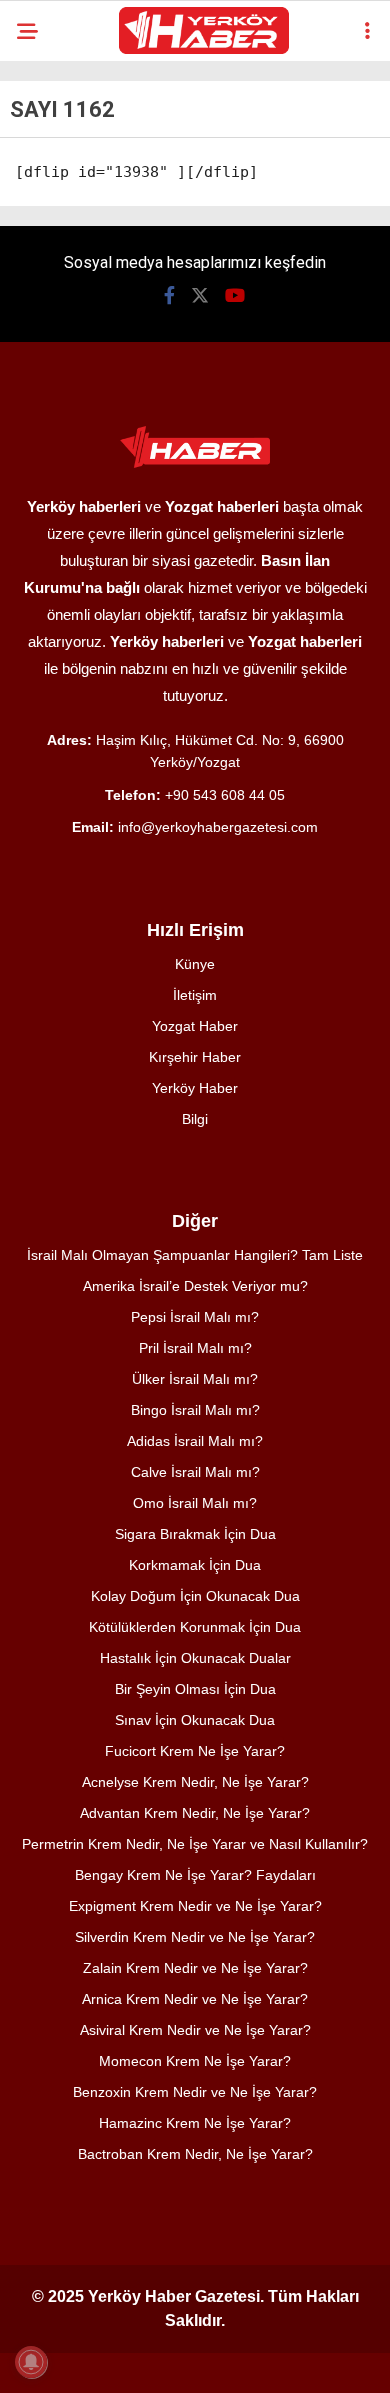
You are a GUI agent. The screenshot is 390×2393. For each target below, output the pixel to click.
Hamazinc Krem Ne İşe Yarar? (195, 2123)
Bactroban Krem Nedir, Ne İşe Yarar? (195, 2154)
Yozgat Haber (195, 1026)
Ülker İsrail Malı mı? (195, 1379)
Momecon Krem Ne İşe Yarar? (195, 2061)
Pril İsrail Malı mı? (195, 1348)
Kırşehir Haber (195, 1057)
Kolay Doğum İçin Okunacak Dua (195, 1596)
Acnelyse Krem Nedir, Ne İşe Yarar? (195, 1782)
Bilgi (195, 1119)
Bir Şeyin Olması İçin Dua (195, 1689)
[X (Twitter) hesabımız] (200, 295)
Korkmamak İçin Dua (195, 1565)
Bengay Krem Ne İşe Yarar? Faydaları (195, 1875)
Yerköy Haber (195, 1088)
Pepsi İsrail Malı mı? (195, 1317)
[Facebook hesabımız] (169, 295)
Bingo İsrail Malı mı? (195, 1410)
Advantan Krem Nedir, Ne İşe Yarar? (195, 1813)
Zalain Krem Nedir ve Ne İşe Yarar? (195, 1968)
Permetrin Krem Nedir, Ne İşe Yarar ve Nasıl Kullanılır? (195, 1844)
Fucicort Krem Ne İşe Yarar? (195, 1751)
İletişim (195, 995)
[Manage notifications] (31, 2362)
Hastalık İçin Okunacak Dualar (195, 1658)
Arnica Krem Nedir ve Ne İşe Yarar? (195, 1999)
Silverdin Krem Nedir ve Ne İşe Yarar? (195, 1937)
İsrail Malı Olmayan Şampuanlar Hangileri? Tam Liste (195, 1255)
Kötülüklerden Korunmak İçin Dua (195, 1627)
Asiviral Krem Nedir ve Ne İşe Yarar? (195, 2030)
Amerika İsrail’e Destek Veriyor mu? (195, 1286)
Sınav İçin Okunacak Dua (195, 1720)
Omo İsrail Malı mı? (195, 1503)
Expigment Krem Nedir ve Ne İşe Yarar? (195, 1906)
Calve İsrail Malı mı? (195, 1472)
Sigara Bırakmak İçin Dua (195, 1534)
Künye (195, 964)
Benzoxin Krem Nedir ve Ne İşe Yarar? (195, 2092)
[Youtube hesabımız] (235, 295)
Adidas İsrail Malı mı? (195, 1441)
